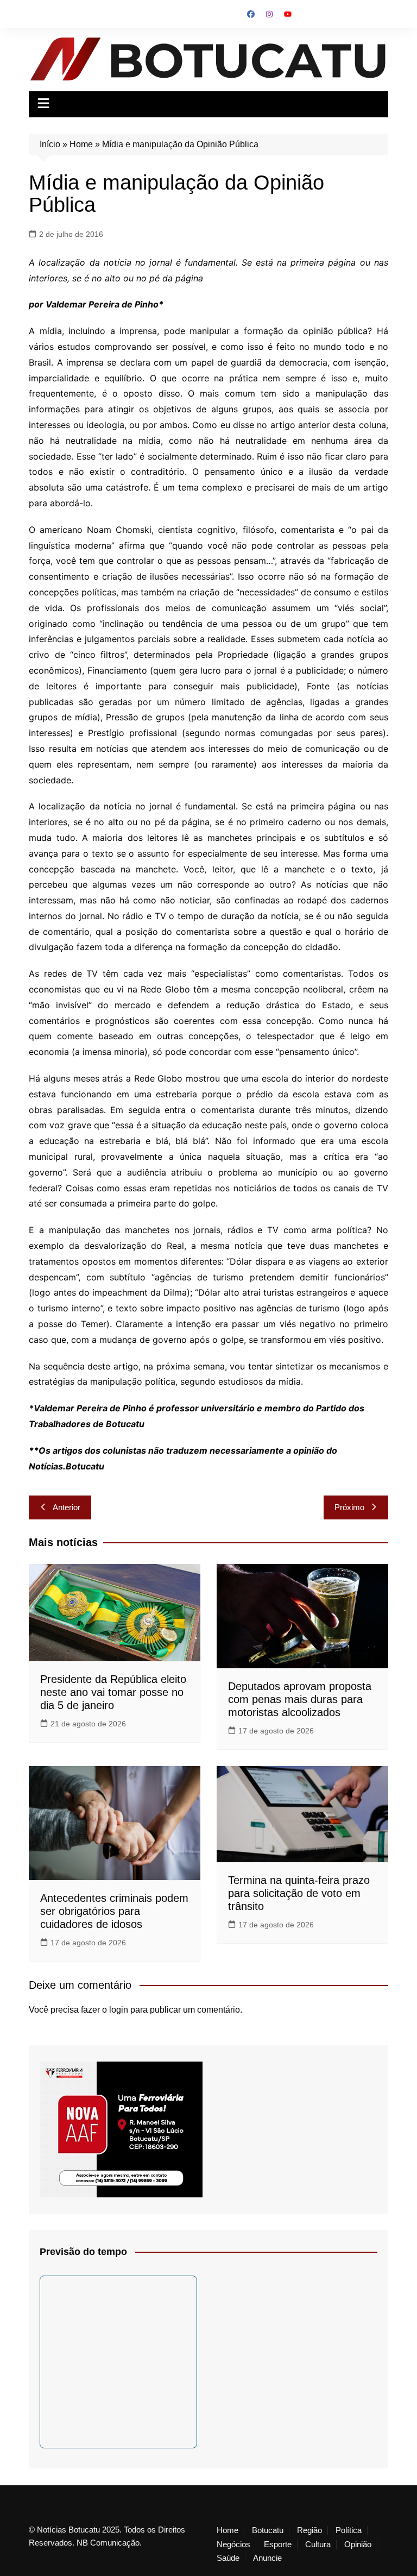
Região (309, 2530)
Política (349, 2530)
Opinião (358, 2544)
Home (81, 144)
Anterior (67, 1507)
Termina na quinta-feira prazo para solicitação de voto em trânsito (299, 1893)
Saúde (228, 2558)
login (119, 2010)
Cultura (318, 2544)
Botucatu (268, 2530)
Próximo (349, 1507)
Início (50, 144)
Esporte (278, 2544)
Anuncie (267, 2558)
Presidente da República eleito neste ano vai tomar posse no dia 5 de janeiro (113, 1692)
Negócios (233, 2544)
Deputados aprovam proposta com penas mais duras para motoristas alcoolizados (300, 1699)
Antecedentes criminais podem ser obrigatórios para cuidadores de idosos (114, 1911)
